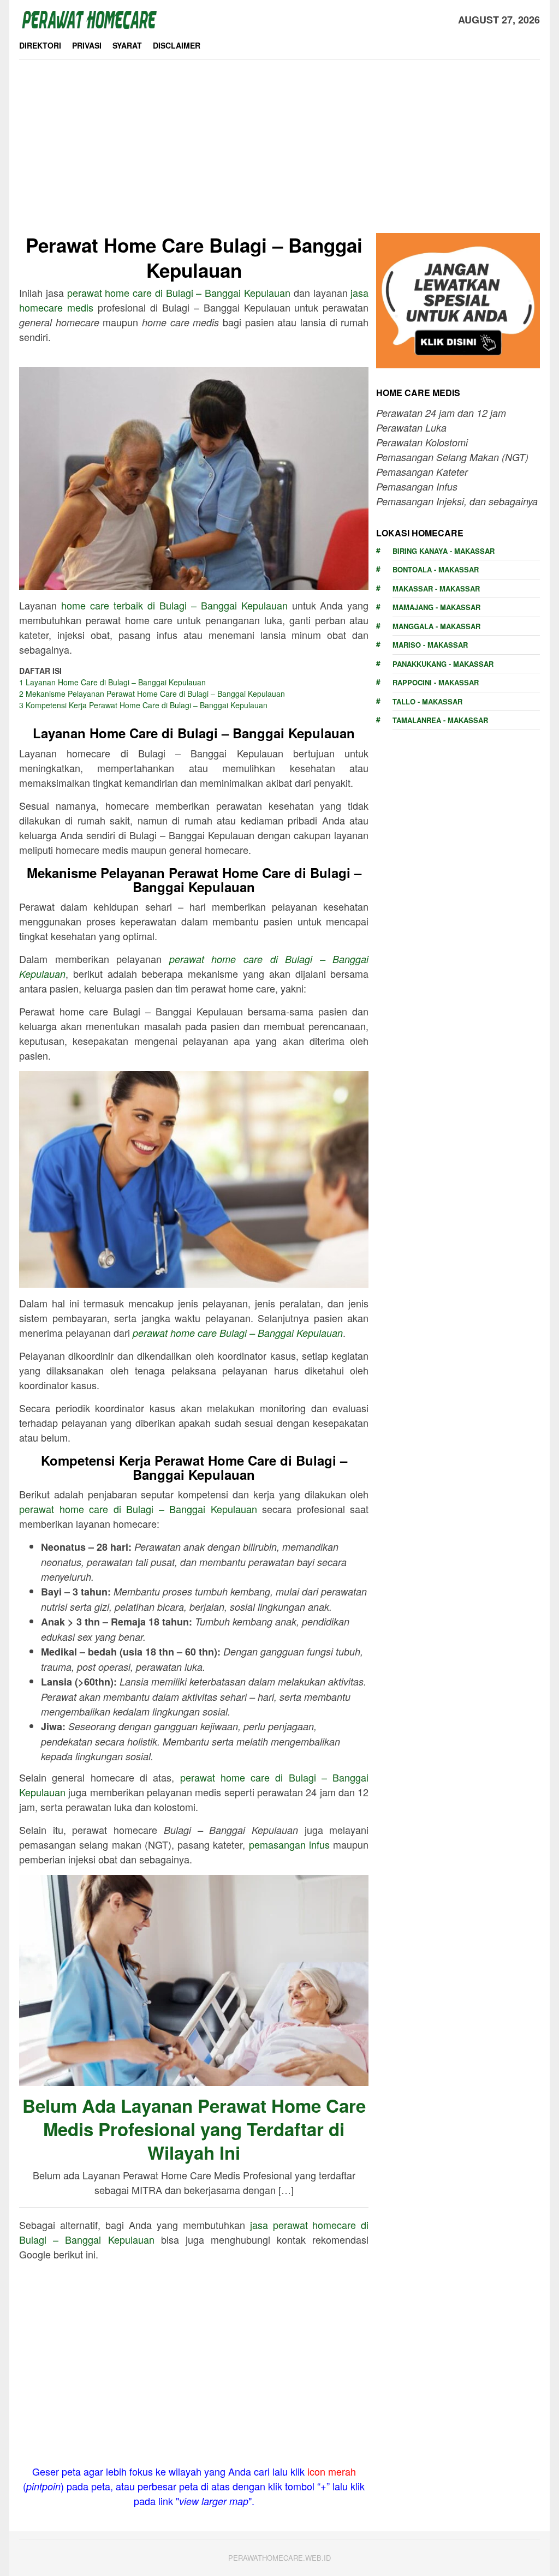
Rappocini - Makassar (436, 682)
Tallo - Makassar (427, 701)
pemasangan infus (289, 1844)
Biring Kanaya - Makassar (444, 551)
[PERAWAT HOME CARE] (89, 18)
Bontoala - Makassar (436, 569)
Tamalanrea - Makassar (440, 720)
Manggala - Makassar (436, 626)
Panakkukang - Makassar (443, 664)
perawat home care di (179, 292)
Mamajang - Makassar (436, 607)
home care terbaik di (174, 605)
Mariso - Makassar (430, 645)
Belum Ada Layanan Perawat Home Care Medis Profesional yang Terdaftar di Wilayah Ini (194, 2129)
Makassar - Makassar (436, 588)
